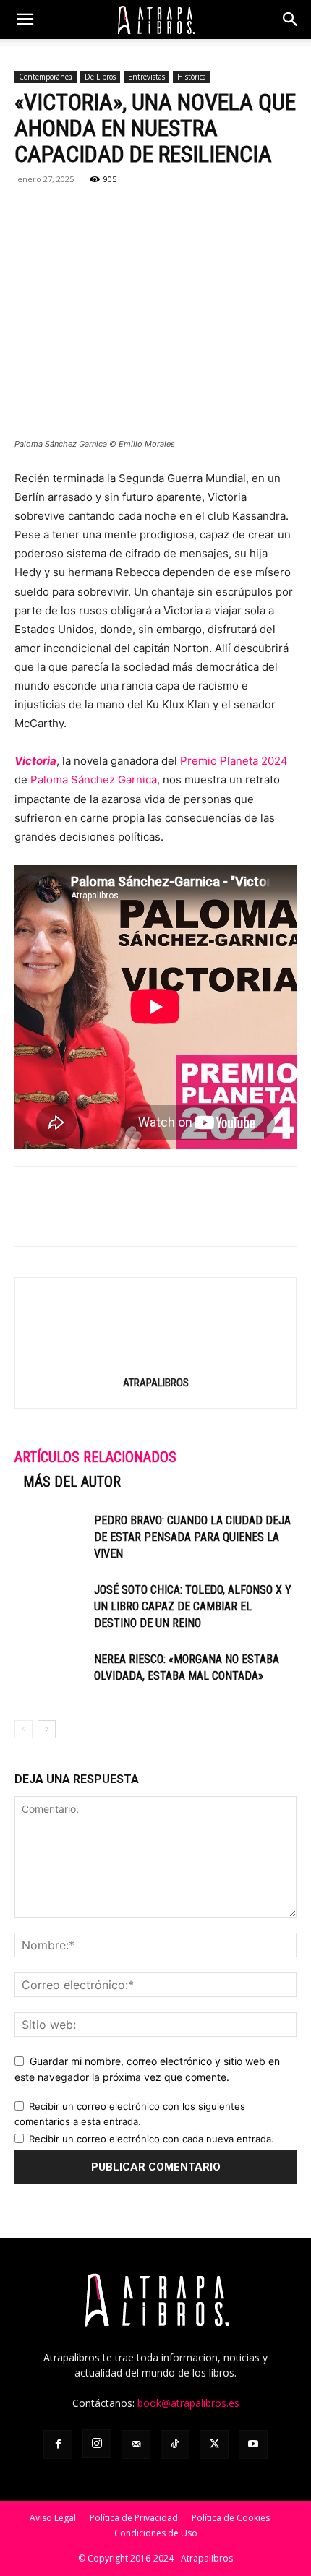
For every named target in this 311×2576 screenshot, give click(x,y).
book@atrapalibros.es (188, 2403)
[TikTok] (175, 2444)
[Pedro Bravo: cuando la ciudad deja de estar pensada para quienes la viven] (51, 1537)
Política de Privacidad (134, 2518)
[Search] (291, 20)
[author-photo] (155, 1362)
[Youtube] (253, 2444)
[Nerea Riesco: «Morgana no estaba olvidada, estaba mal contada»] (51, 1676)
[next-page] (47, 1729)
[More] (196, 212)
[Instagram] (97, 2444)
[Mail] (136, 2444)
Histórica (192, 77)
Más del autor (72, 1482)
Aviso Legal (53, 2518)
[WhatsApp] (95, 212)
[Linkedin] (129, 212)
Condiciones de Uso (156, 2533)
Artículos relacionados (95, 1457)
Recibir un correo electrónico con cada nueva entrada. (152, 2139)
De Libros (100, 77)
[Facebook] (29, 212)
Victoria (35, 761)
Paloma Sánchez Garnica (94, 780)
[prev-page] (24, 1729)
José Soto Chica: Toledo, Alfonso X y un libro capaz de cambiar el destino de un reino (193, 1606)
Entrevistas (146, 77)
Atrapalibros (156, 1383)
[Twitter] (62, 212)
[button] (25, 20)
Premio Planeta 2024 (234, 761)
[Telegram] (162, 212)
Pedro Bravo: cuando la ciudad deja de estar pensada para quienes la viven (192, 1537)
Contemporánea (46, 77)
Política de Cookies (231, 2518)
